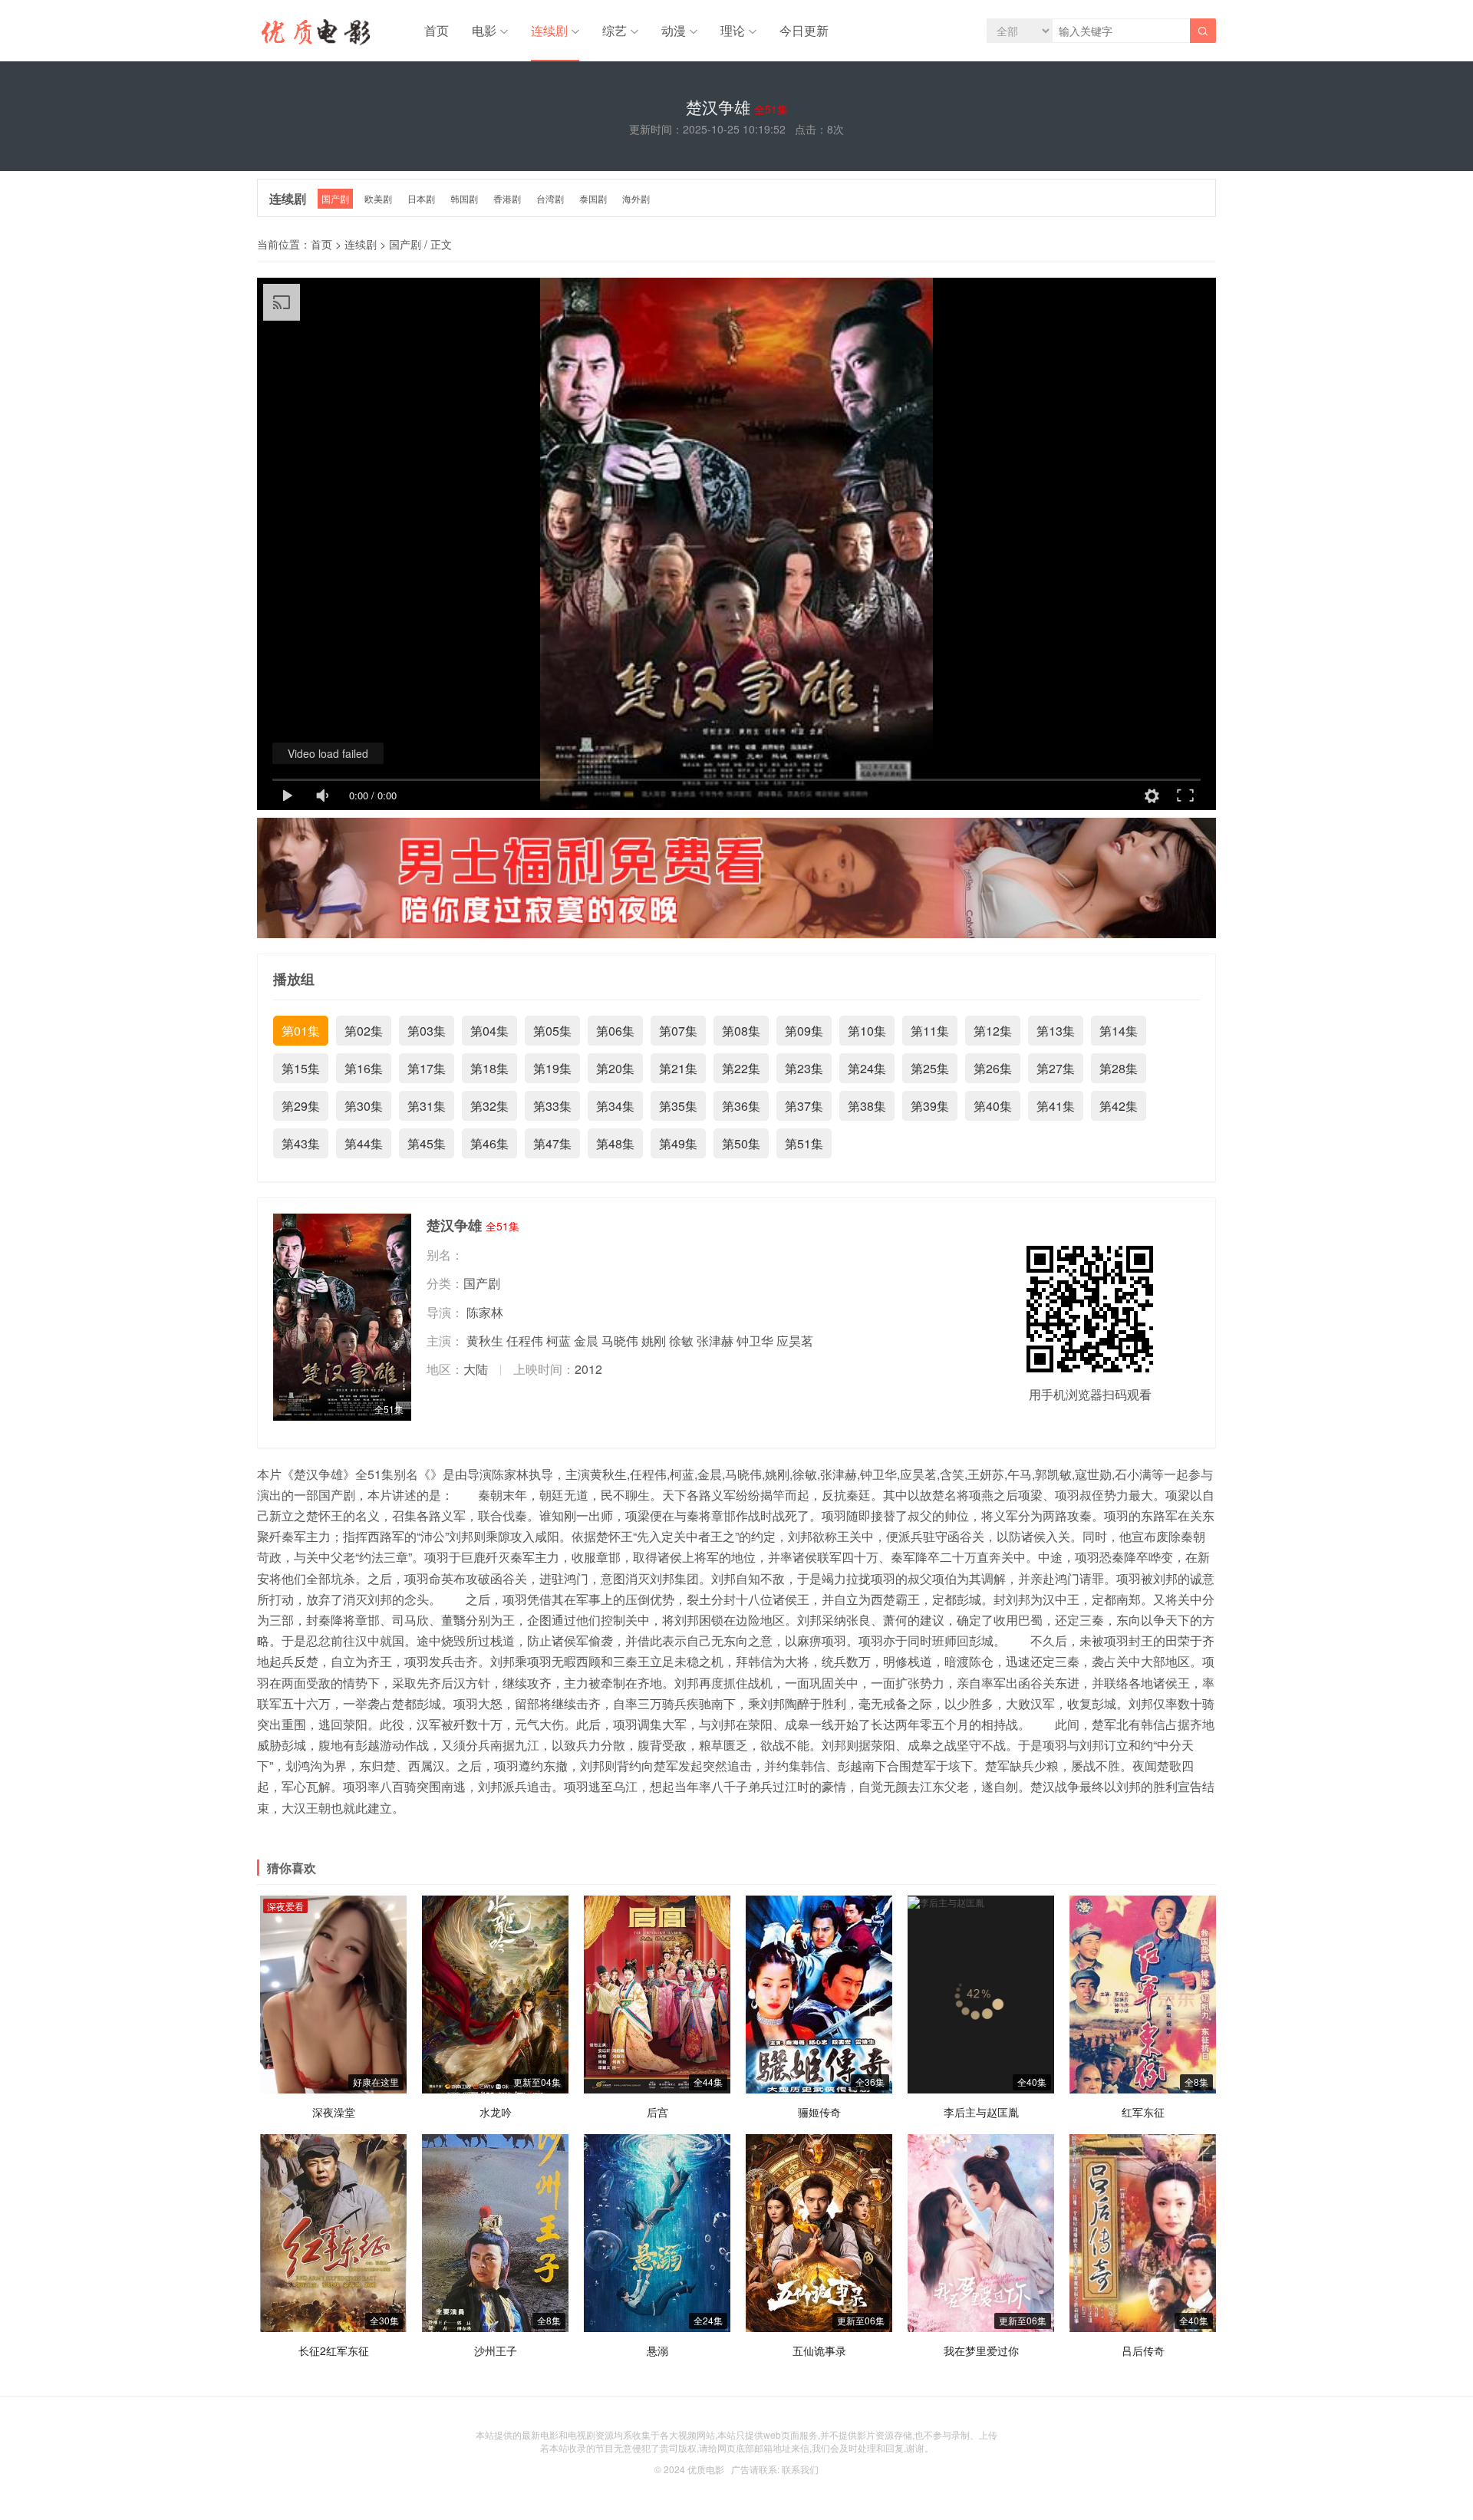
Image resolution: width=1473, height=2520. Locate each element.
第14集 (1119, 1031)
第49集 (678, 1143)
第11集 (930, 1031)
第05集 (552, 1031)
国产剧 (335, 198)
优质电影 (706, 2469)
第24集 (867, 1068)
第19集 (552, 1068)
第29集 (301, 1106)
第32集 (489, 1106)
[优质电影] (314, 35)
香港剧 (507, 198)
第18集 (489, 1068)
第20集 (615, 1068)
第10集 (867, 1031)
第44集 (364, 1143)
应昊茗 (795, 1341)
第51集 (804, 1143)
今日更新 (804, 30)
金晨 (586, 1341)
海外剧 (636, 198)
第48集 (615, 1143)
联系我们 (800, 2469)
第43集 (301, 1143)
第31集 (427, 1106)
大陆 (476, 1369)
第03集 (427, 1031)
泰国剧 (593, 198)
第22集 (741, 1068)
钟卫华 (755, 1341)
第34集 (615, 1106)
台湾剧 (550, 198)
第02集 (364, 1031)
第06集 (615, 1031)
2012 (588, 1369)
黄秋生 (485, 1341)
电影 (484, 30)
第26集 (993, 1068)
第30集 (364, 1106)
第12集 (993, 1031)
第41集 (1056, 1106)
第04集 (489, 1031)
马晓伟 (620, 1341)
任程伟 (525, 1341)
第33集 (552, 1106)
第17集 (427, 1068)
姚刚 (654, 1341)
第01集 (301, 1031)
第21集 (678, 1068)
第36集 (741, 1106)
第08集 (741, 1031)
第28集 (1119, 1068)
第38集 (867, 1106)
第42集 (1119, 1106)
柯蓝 (559, 1341)
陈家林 (485, 1312)
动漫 (674, 30)
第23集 (804, 1068)
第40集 (993, 1106)
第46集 (489, 1143)
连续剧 (549, 30)
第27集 (1056, 1068)
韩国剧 (464, 198)
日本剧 (421, 198)
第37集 (804, 1106)
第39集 (930, 1106)
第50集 (741, 1143)
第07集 (678, 1031)
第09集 (804, 1031)
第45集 (427, 1143)
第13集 (1056, 1031)
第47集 (552, 1143)
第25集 (930, 1068)
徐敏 (681, 1341)
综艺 (615, 30)
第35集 (678, 1106)
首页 (437, 30)
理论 (733, 30)
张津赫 (715, 1341)
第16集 (364, 1068)
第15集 (301, 1068)
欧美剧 (378, 198)
